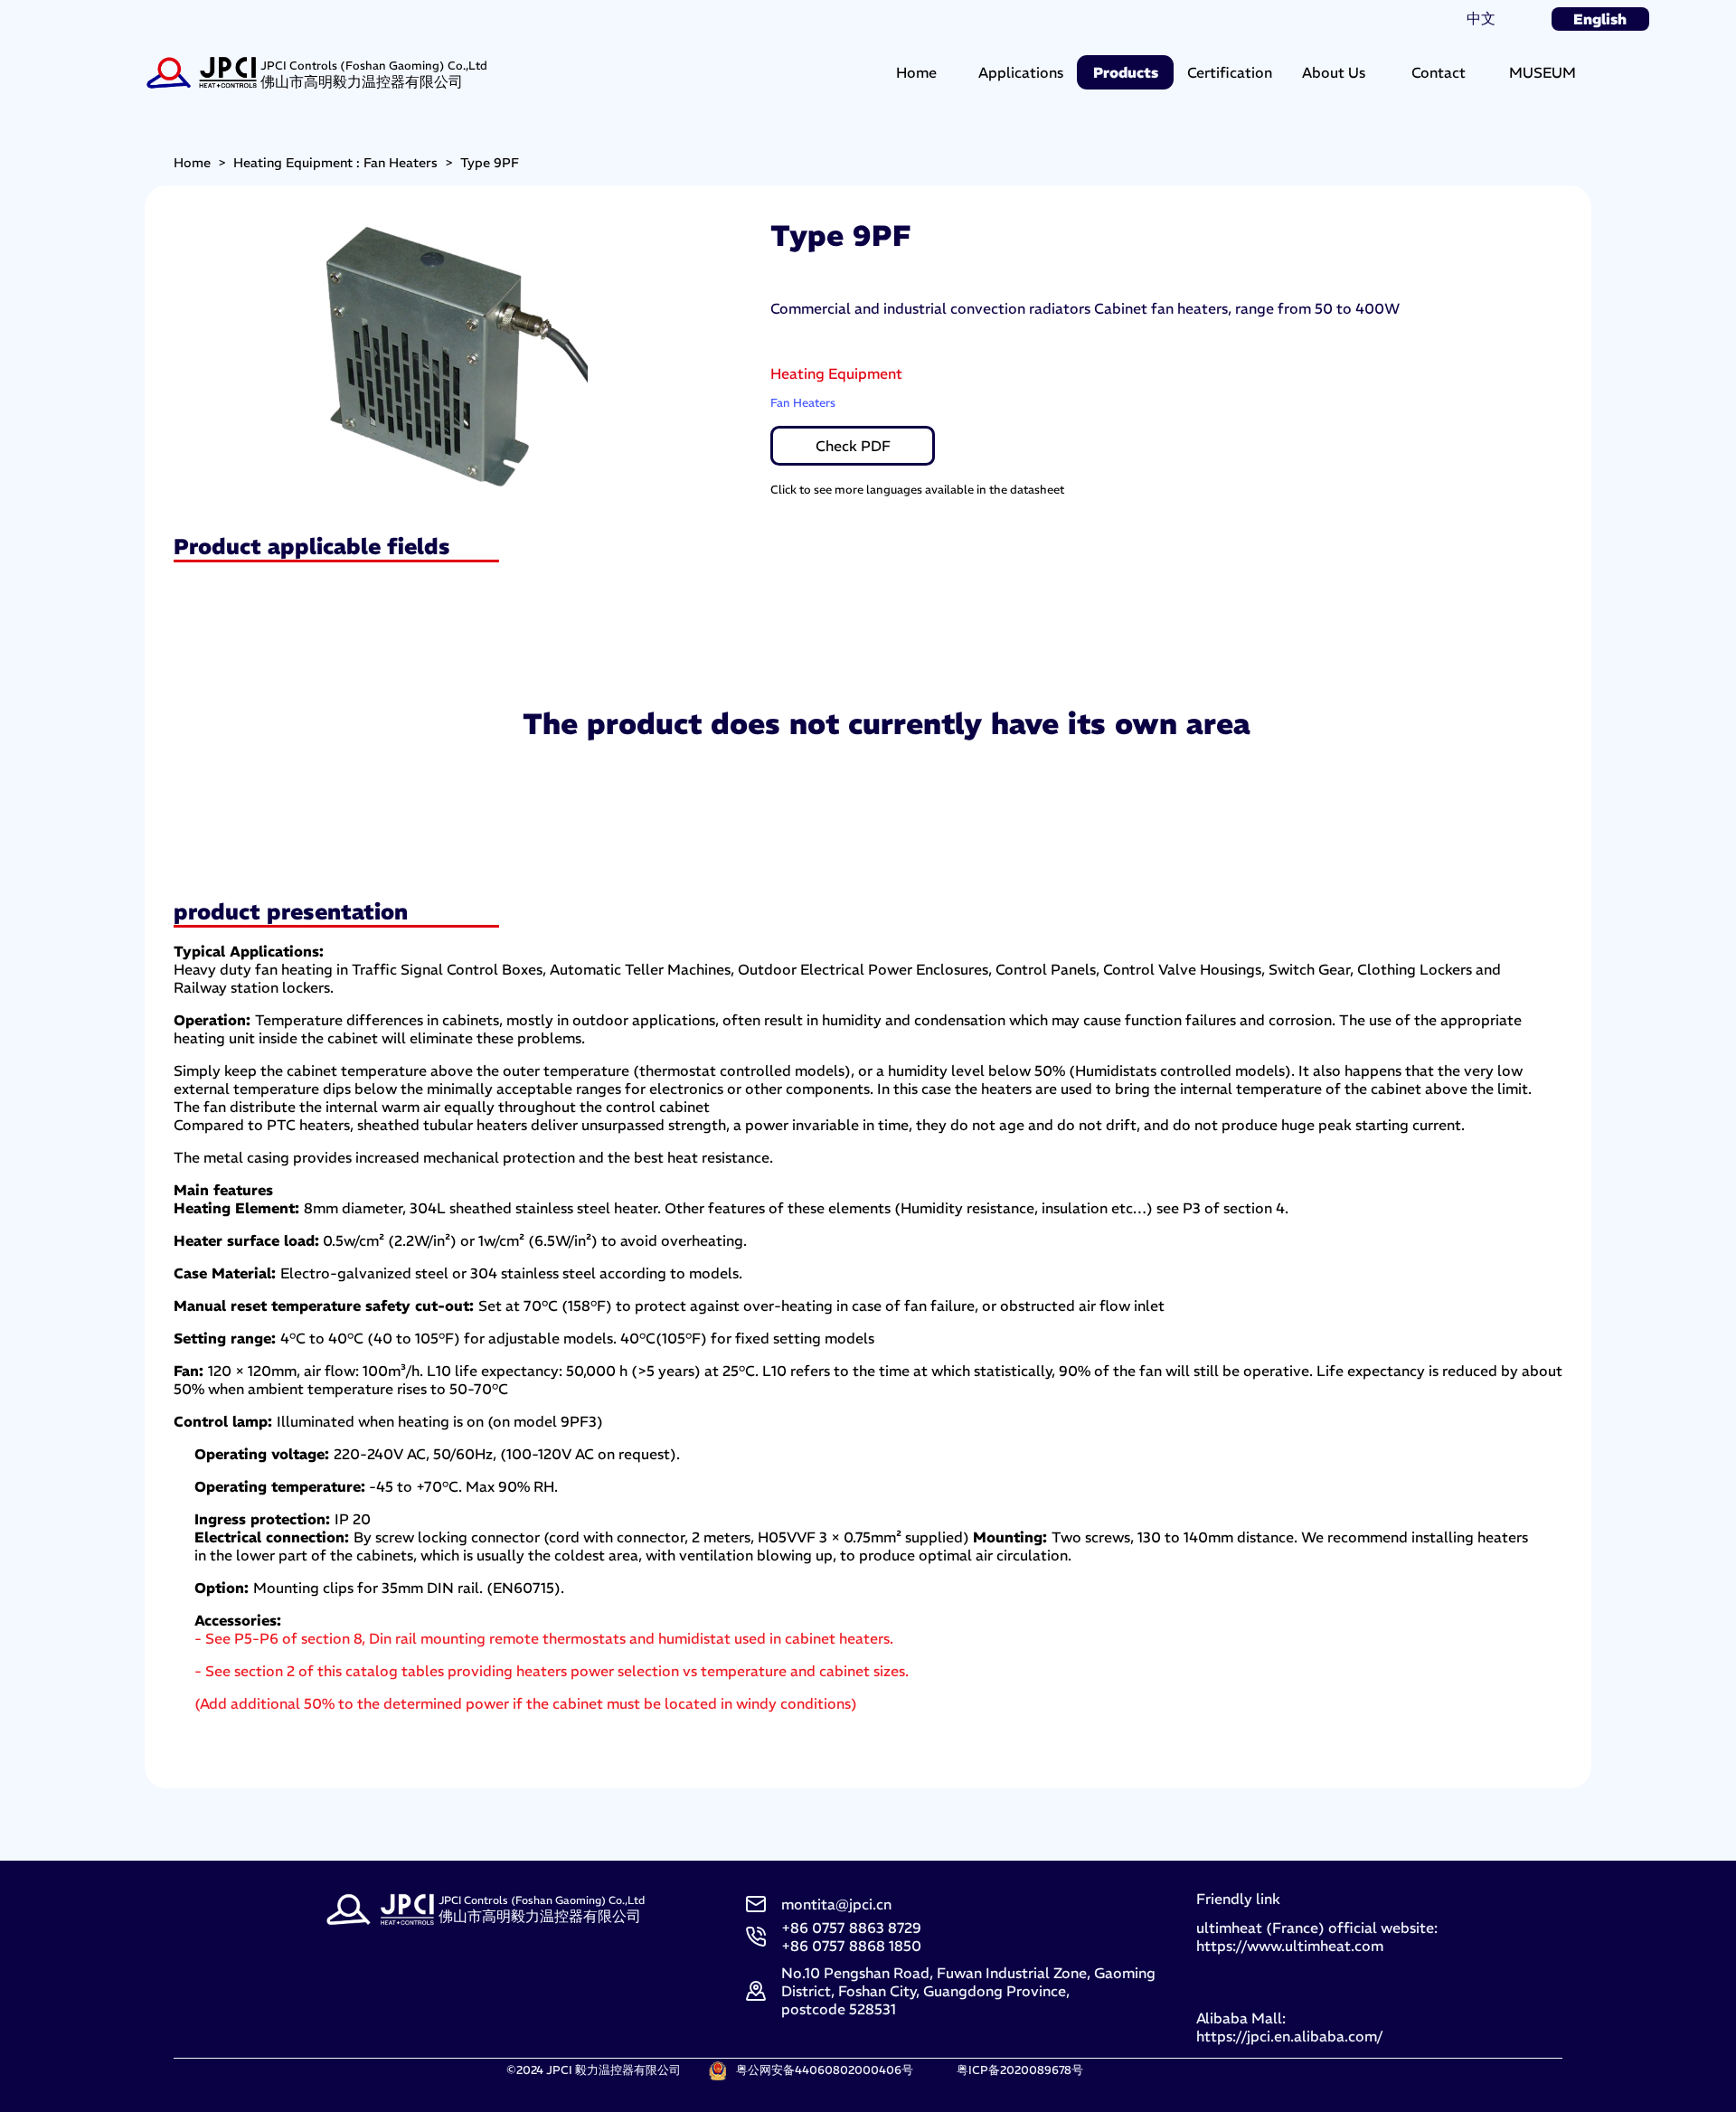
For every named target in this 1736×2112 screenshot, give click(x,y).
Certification (1230, 72)
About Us (1334, 72)
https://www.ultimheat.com (1290, 1946)
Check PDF (853, 446)
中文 (1481, 18)
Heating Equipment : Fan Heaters (335, 163)
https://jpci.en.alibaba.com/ (1289, 2036)
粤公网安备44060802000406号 (825, 2070)
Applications (1021, 72)
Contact (1439, 72)
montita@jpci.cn (836, 1904)
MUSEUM (1543, 72)
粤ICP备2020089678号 (1020, 2070)
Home (916, 72)
